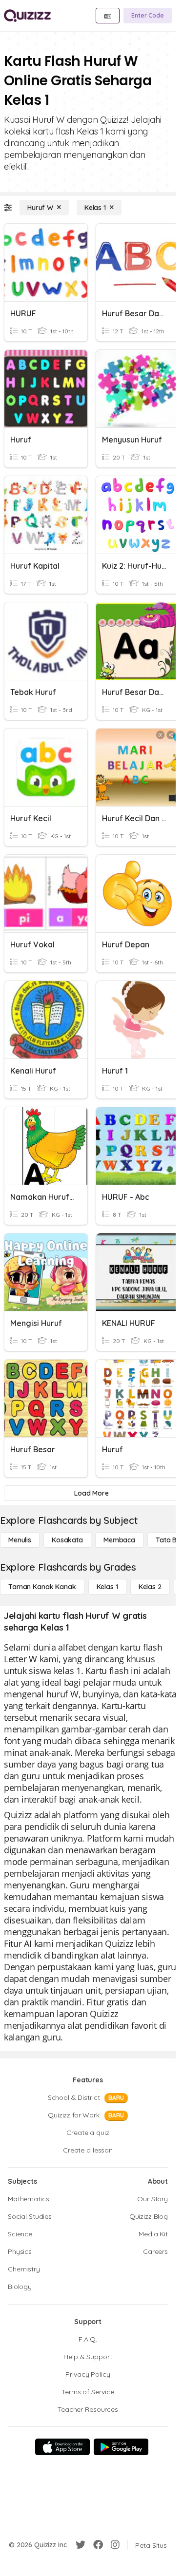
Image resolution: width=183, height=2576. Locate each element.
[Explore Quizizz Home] (27, 16)
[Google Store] (121, 2447)
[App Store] (62, 2447)
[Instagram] (115, 2545)
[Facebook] (98, 2545)
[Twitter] (81, 2545)
